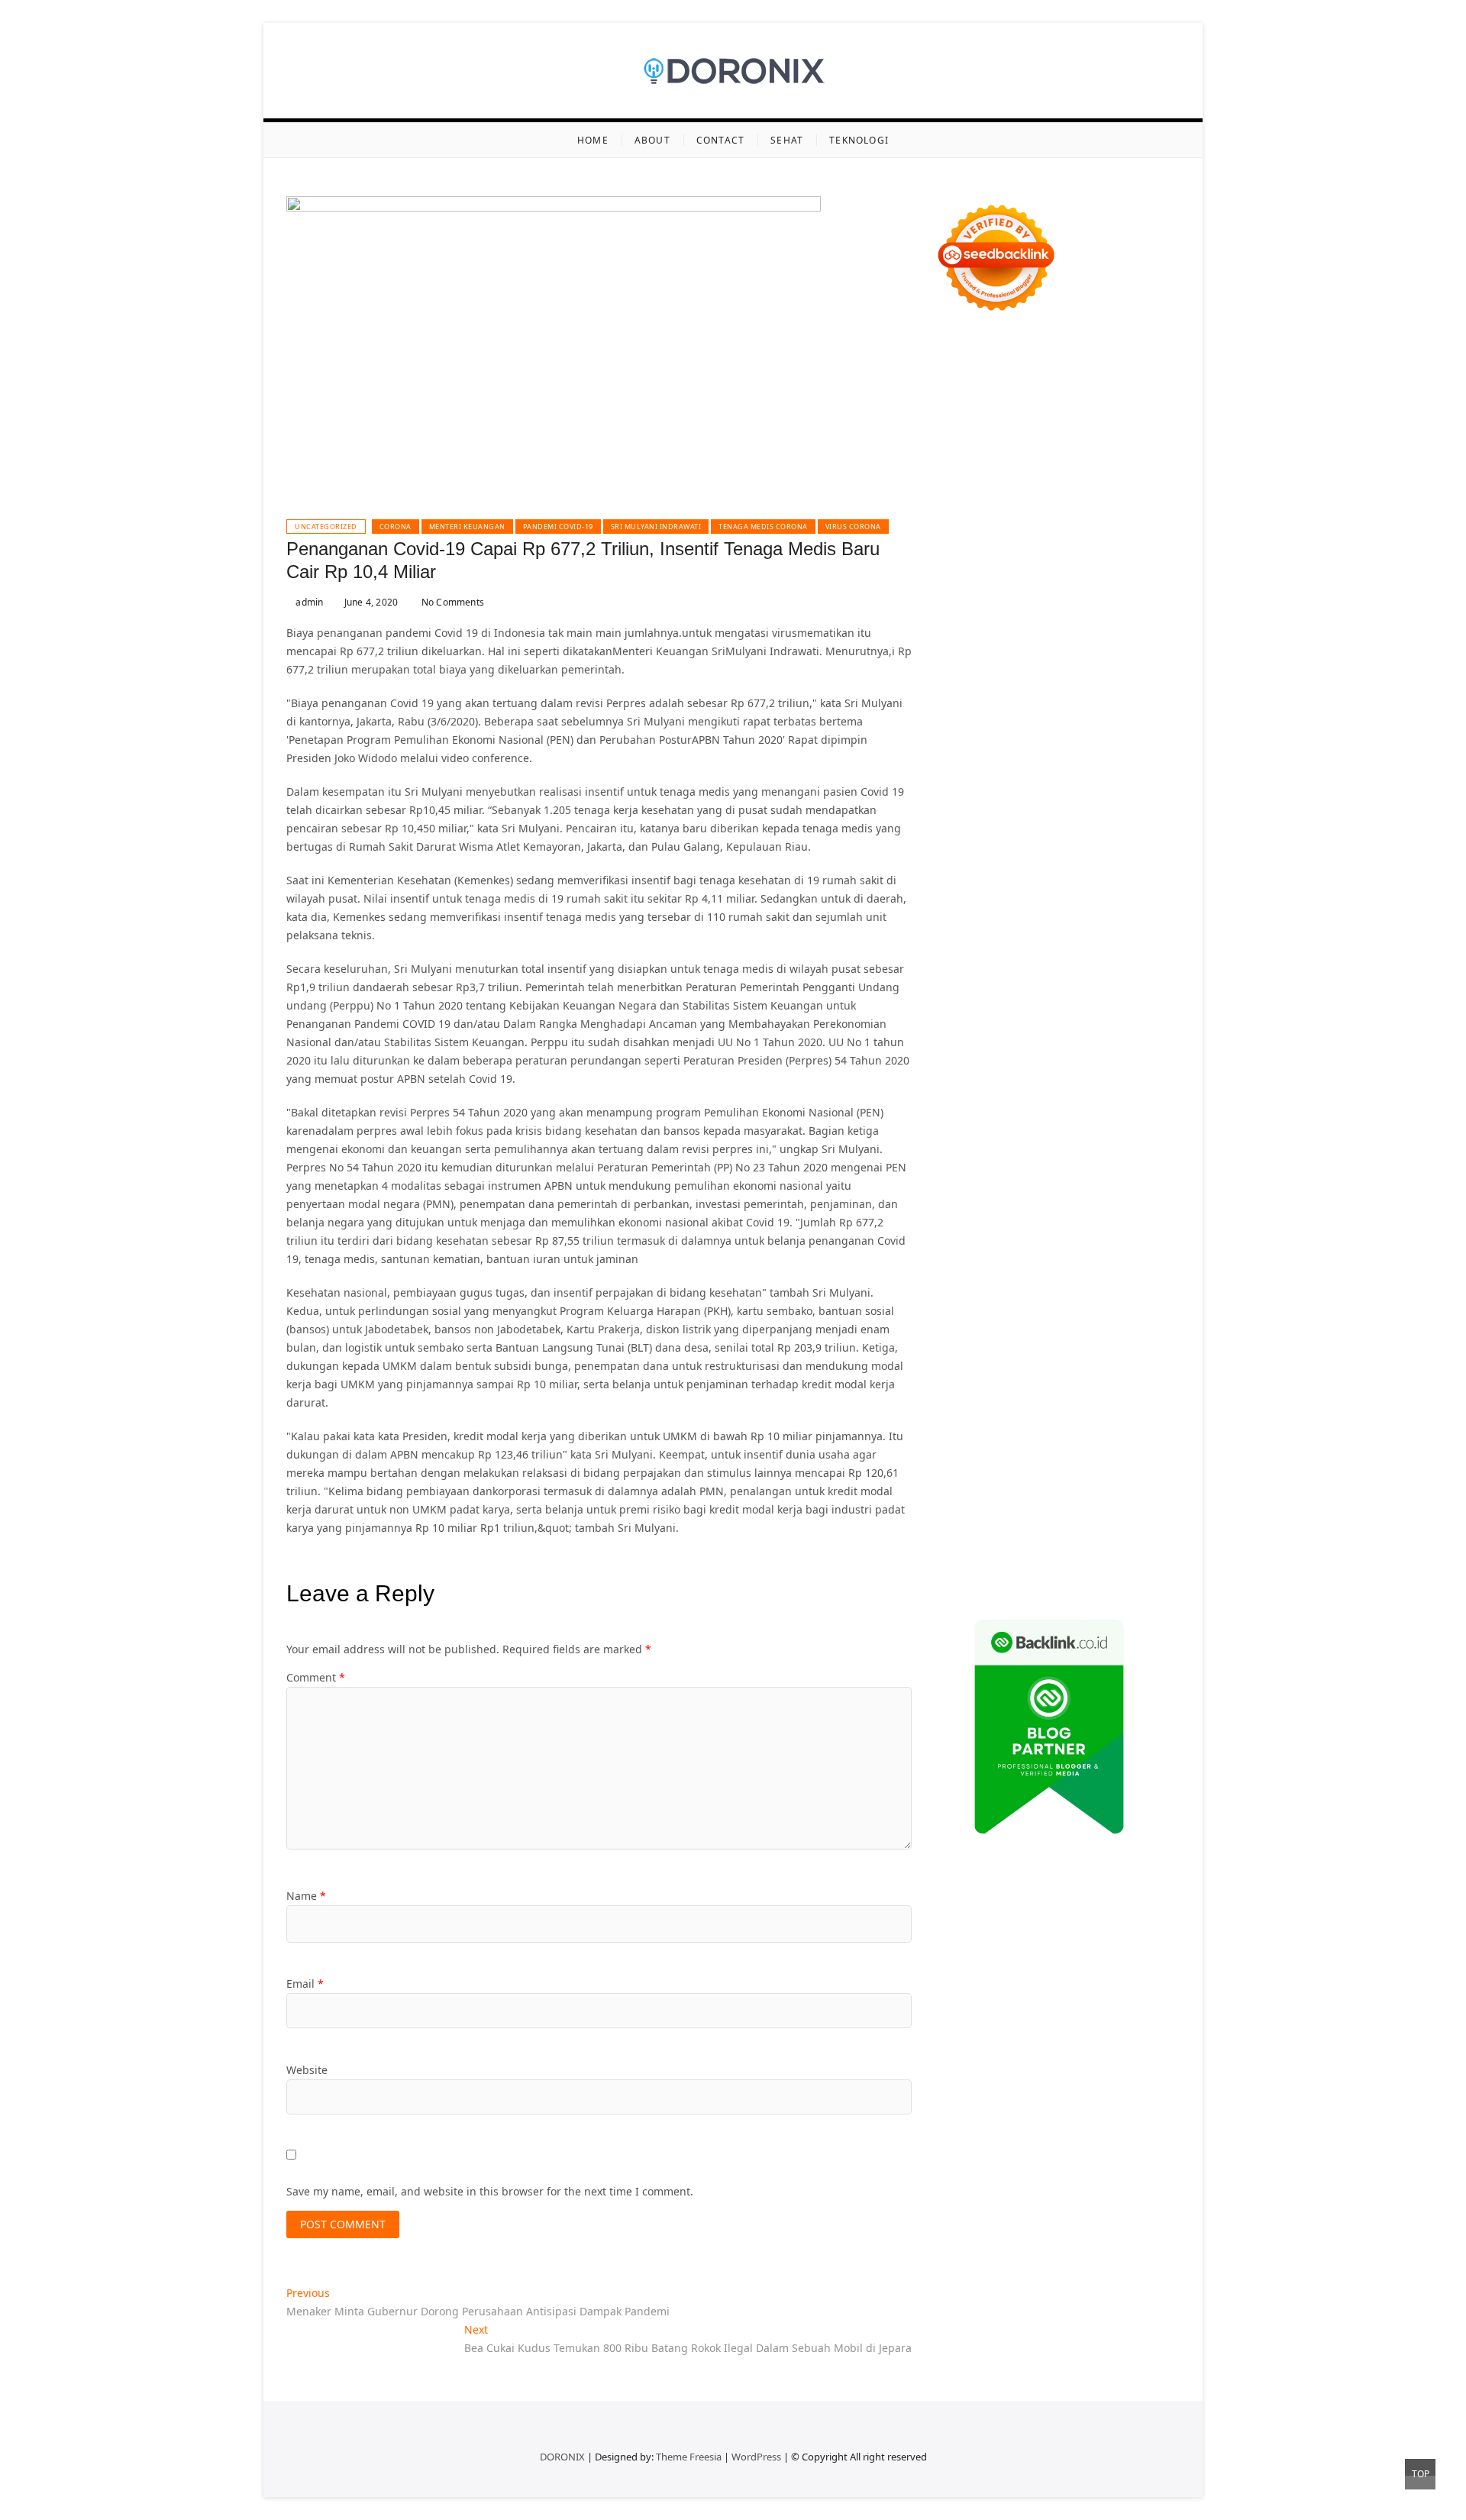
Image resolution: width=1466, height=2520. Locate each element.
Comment (316, 1677)
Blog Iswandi (1124, 1194)
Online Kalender (1127, 882)
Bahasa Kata (1042, 1579)
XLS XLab (1104, 974)
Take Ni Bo (1131, 424)
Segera (1095, 1487)
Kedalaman (1146, 1469)
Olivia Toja (1018, 552)
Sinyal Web (1078, 1249)
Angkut (1048, 1359)
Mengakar (1103, 1414)
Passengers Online (1087, 461)
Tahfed (1003, 1121)
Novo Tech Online (1001, 681)
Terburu (1077, 1396)
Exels (1145, 736)
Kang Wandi (966, 1194)
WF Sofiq (1042, 699)
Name (306, 1896)
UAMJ (1065, 974)
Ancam (1009, 1359)
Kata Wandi (1055, 1176)
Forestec (1022, 1029)
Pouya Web (1008, 827)
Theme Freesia (689, 2457)
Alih (1104, 1341)
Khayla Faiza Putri (1069, 1157)
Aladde (953, 607)
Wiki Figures (1027, 406)
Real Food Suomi (977, 901)
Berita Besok (966, 1267)
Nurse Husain (1000, 662)
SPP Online (1056, 754)
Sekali (1131, 1487)
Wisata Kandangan (1046, 1212)
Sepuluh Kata (1042, 1524)
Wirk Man (1048, 1121)
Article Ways (993, 882)
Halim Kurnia (1045, 1304)
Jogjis (948, 589)
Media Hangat (971, 1579)
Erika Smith (1033, 772)
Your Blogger (1093, 1267)
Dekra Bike (1055, 882)
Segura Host (1049, 791)
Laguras (1108, 736)
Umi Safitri (1108, 1304)
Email (305, 1984)
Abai (1053, 1341)
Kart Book (959, 754)
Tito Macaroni (1082, 1066)
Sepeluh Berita (972, 1560)
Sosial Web (1029, 1267)
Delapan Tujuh (1135, 351)
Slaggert (995, 607)
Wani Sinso (1137, 589)
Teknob (1049, 1102)
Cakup (951, 1414)
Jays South (991, 589)
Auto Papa (1098, 479)
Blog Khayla (965, 1212)
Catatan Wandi (1125, 1176)
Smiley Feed (1117, 754)
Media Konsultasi (1058, 1560)
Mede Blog (1067, 827)
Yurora (1134, 552)
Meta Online (966, 571)
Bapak (950, 1469)
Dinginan (993, 1469)
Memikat (957, 1487)
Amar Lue (1075, 809)
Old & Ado (1112, 956)
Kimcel (1015, 369)
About (652, 140)
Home (593, 140)
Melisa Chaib (1081, 552)
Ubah (948, 1451)
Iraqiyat (1011, 846)
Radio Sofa (1104, 1139)
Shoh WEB (1106, 662)
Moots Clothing (1102, 644)
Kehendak (960, 1506)
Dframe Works (1033, 443)
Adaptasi (989, 1341)
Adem (1059, 1414)
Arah (1113, 1359)
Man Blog (1100, 1121)
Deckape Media (1140, 992)
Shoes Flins (1110, 846)
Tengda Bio (1112, 791)
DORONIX (562, 2457)
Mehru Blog (1145, 534)
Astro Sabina (992, 498)
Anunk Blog (1003, 351)
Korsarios (1098, 901)
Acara (949, 1341)
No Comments (452, 602)
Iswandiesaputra (978, 1157)
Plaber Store (1009, 424)
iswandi (1154, 1139)
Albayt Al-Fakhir (1029, 479)
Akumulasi (961, 1359)
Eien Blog (959, 699)
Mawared (1046, 901)
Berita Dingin (1114, 1524)
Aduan (986, 1414)
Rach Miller (1055, 736)
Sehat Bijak (1045, 1322)
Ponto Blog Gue (1112, 864)
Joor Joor (1048, 864)
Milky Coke (1056, 956)
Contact (720, 140)
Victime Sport (1132, 937)
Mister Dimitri (1102, 699)
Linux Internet (1063, 1047)
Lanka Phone (1068, 369)
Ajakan (1024, 1414)
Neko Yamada (1096, 406)
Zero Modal (1072, 424)
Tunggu (985, 1451)
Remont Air (1117, 1029)
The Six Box (993, 937)
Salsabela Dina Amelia (991, 1231)
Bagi (1140, 1359)
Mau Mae (959, 1121)
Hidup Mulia (1088, 717)
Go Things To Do (1002, 1066)
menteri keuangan (467, 527)
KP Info (1016, 626)
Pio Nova (1056, 846)
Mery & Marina (1133, 681)
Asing (1083, 1359)
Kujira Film (1020, 809)
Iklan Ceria (1119, 516)
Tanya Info (1132, 1560)
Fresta (1037, 589)
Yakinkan (1052, 1487)
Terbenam (1119, 1377)
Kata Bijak (1026, 571)
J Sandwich (996, 1047)
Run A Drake (1037, 1011)
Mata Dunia (998, 1102)
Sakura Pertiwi (971, 1304)
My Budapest (968, 1011)
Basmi (950, 1377)
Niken (1143, 1121)
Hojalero (1070, 681)
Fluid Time (961, 846)
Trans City (1096, 1102)
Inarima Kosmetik (1019, 919)
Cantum (1155, 1396)
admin (308, 602)
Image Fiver (965, 369)
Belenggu (959, 1396)
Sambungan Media (1096, 1506)
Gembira (1004, 1487)
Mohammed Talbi (979, 864)
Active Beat (1000, 992)
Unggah (1133, 1432)
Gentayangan (1134, 1451)
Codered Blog (1132, 827)
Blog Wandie (1130, 1212)
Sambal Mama (1125, 607)
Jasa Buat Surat (1021, 644)
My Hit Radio (1053, 607)
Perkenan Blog (972, 1542)
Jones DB (1047, 1084)
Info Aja (994, 1322)
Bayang (1019, 1377)
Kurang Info (1082, 1231)
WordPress (756, 2457)
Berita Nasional (1007, 1249)
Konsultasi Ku (970, 1524)
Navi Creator (1041, 1139)
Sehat (787, 140)
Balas (983, 1377)
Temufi (972, 809)
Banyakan (1044, 1469)
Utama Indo (965, 626)
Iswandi (1138, 1157)
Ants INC (1014, 461)
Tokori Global (1065, 992)
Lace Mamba (1005, 388)
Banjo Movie (1103, 1011)
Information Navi (978, 1084)
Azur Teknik (1065, 351)
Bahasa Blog (1043, 1542)
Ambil (1132, 1341)
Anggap (955, 1432)
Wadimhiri (961, 461)
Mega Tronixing (975, 791)
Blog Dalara (1058, 498)
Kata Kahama (1008, 516)
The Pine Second (1108, 772)
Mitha (1069, 571)
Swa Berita (962, 552)
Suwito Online (970, 1139)
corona (396, 527)
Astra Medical (1060, 937)
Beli (1050, 1377)
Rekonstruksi (967, 717)
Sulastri (1058, 662)
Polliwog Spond (1080, 388)
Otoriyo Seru (994, 956)
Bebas (1164, 1377)
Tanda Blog (1107, 1542)
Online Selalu (1066, 1286)
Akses (1146, 1414)
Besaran (1093, 1469)
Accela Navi (964, 443)
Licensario (1093, 919)
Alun (1079, 1341)
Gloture (1006, 754)
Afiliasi (1142, 1322)
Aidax (1052, 626)
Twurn (1107, 498)
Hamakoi (957, 644)
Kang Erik (1148, 1102)
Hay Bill (1066, 1029)
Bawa (1077, 1377)
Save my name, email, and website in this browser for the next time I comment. (490, 2191)
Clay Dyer (974, 1029)
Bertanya (1099, 1322)
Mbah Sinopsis (1125, 571)
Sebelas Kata (996, 1286)
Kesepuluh (1016, 1506)
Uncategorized (326, 527)
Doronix (1123, 369)
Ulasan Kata (1066, 1451)
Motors (953, 351)
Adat (1027, 1341)
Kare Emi (1125, 809)
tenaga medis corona (763, 527)
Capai (1095, 1432)
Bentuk (1036, 1396)
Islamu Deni (1081, 534)
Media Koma (1141, 1249)
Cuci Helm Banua (978, 1176)
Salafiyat (1067, 516)
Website (307, 2070)
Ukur (1020, 1451)
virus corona (853, 527)
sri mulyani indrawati (656, 527)
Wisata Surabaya (1116, 1084)
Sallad (1001, 699)
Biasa (1001, 1396)
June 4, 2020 (370, 602)
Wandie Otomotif (1044, 1194)
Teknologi (859, 140)
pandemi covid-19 (558, 527)
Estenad (1151, 626)
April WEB (1080, 589)
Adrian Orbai (968, 772)
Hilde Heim (1100, 443)
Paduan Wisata (1141, 1286)
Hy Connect (1098, 626)
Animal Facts (1016, 974)
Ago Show (1028, 717)
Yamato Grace (1012, 534)
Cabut (1116, 1396)
